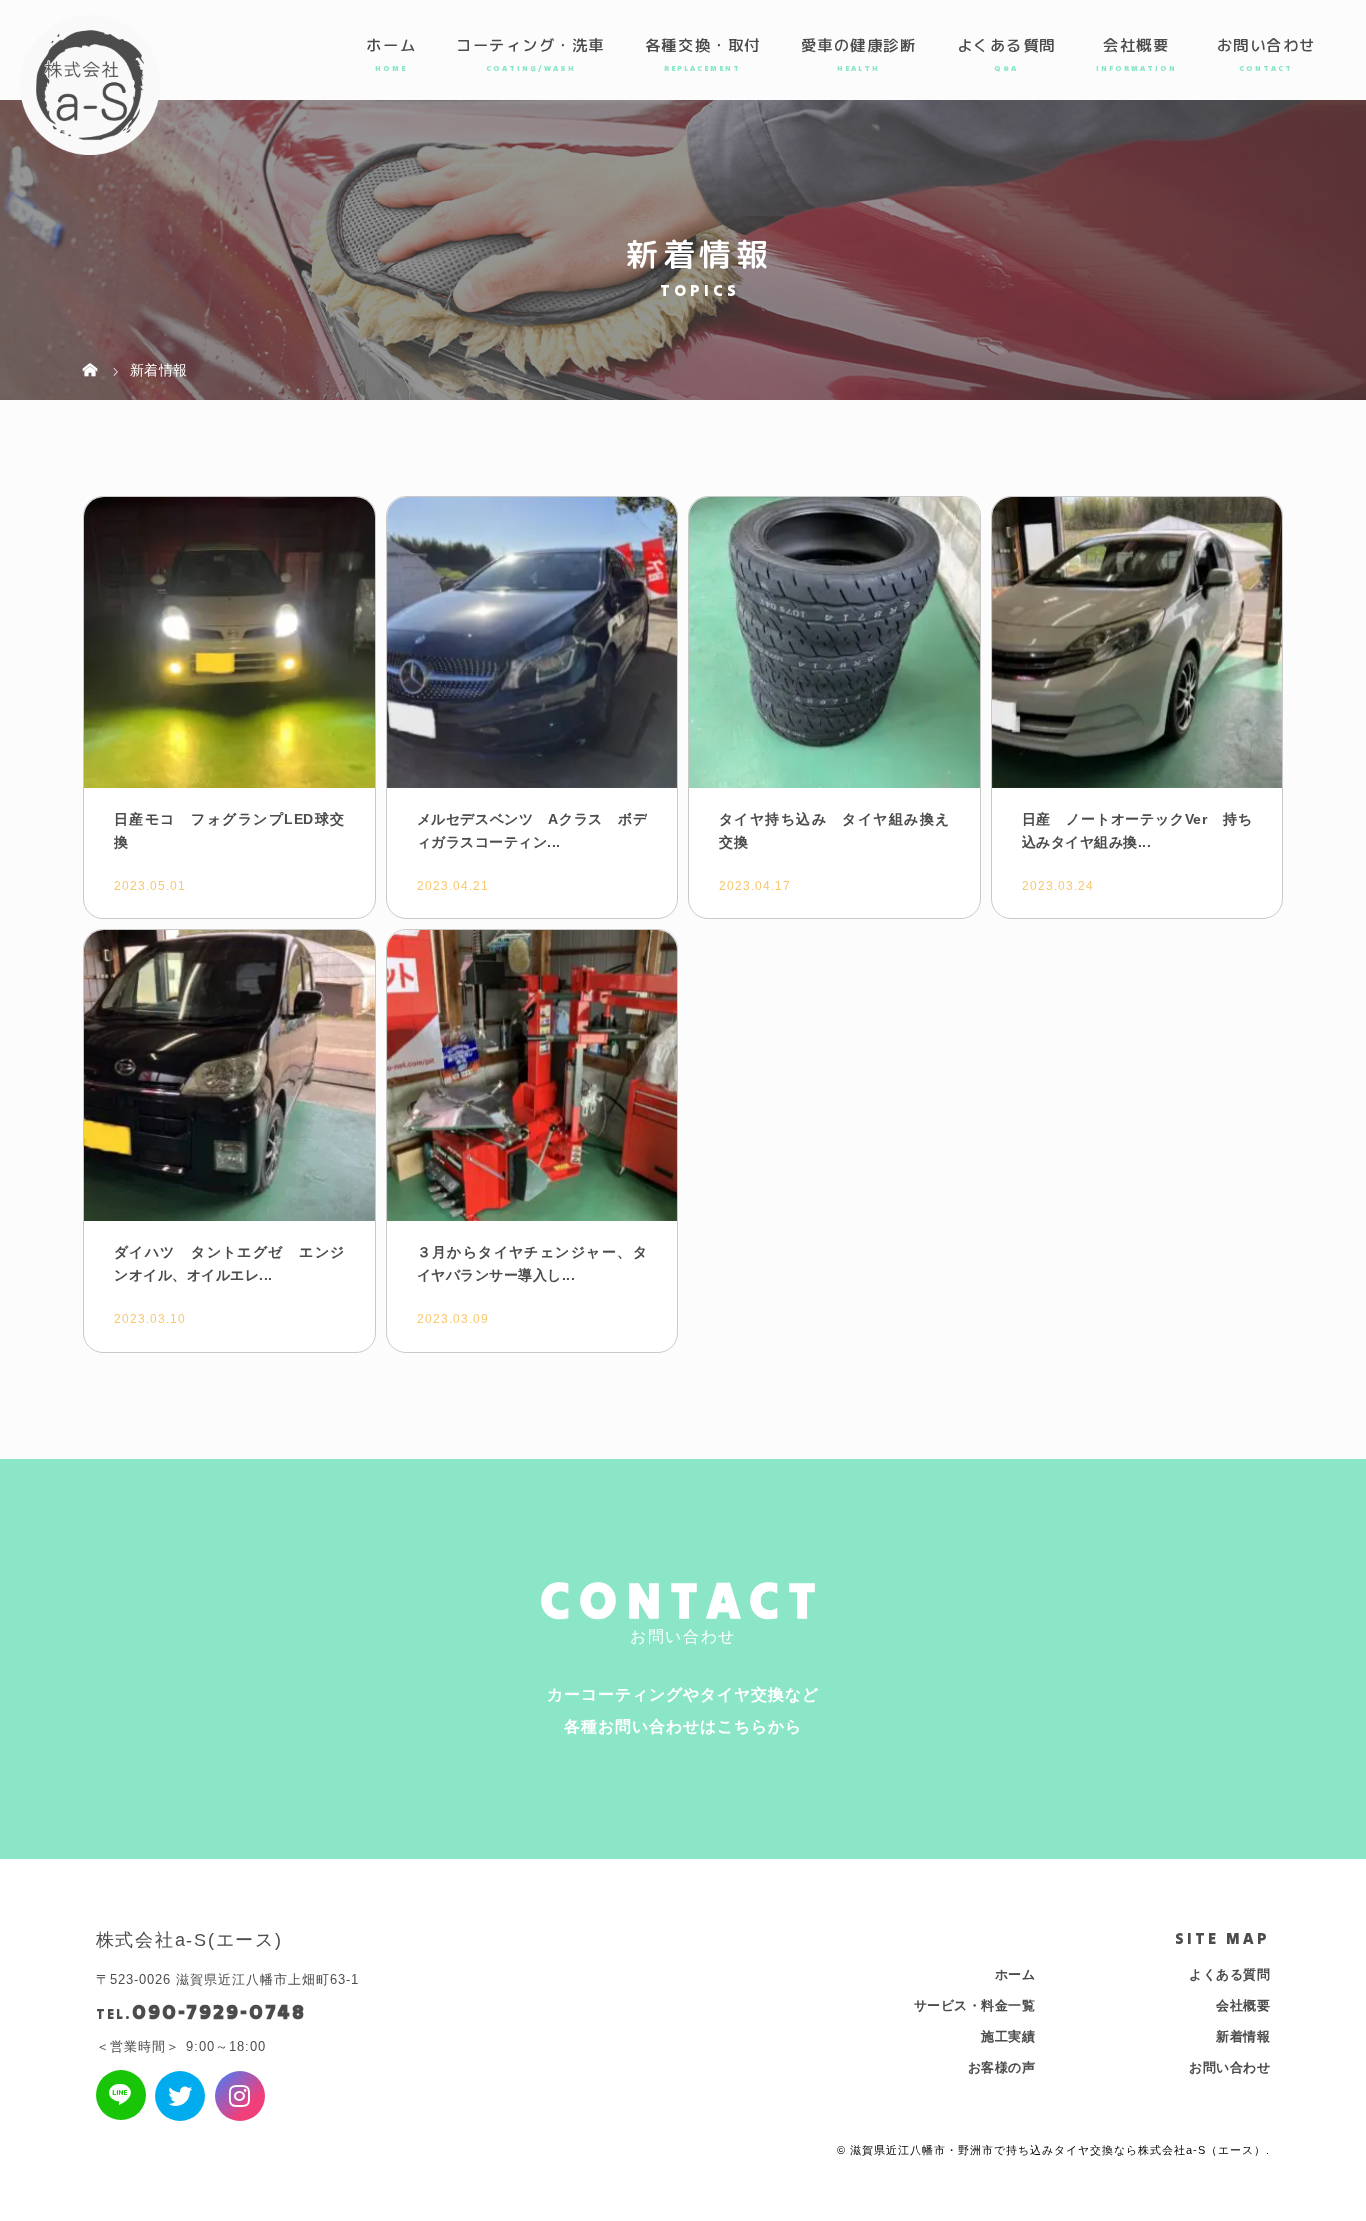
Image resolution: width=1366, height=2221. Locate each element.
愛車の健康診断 (859, 45)
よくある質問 (1006, 45)
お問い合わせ (1266, 45)
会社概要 (1136, 45)
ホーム (391, 45)
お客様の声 (1002, 2067)
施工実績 (1008, 2036)
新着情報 (1243, 2036)
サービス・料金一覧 (975, 2005)
